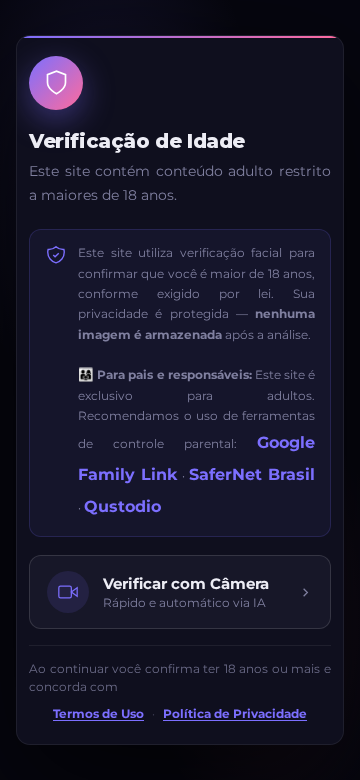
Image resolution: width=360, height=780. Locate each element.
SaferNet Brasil (252, 474)
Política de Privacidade (235, 714)
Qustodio (122, 506)
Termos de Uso (98, 714)
